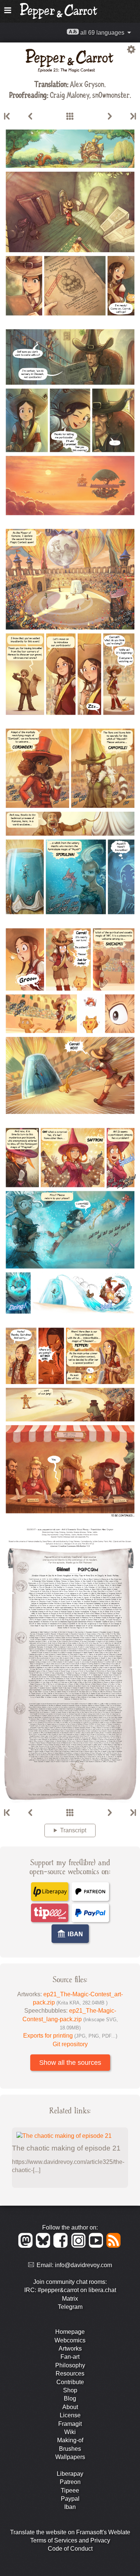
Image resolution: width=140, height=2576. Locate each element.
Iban (70, 2507)
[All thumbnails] (70, 117)
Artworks (70, 2349)
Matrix (70, 2299)
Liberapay (70, 2474)
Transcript (73, 1830)
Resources (70, 2374)
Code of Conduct (70, 2549)
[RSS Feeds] (114, 2246)
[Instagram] (80, 2246)
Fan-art (70, 2357)
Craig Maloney (70, 94)
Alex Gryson (87, 84)
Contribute (70, 2382)
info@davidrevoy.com (83, 2265)
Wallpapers (70, 2457)
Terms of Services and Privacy (70, 2540)
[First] (7, 117)
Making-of (70, 2440)
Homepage (70, 2332)
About (70, 2407)
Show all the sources (70, 2063)
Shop (70, 2390)
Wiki (70, 2432)
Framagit (70, 2424)
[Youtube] (97, 2246)
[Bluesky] (44, 2246)
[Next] (110, 117)
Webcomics (70, 2340)
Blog (70, 2398)
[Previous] (30, 117)
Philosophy (70, 2365)
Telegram (70, 2307)
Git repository (70, 2044)
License (70, 2415)
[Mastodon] (27, 2246)
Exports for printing (70, 2036)
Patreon (70, 2482)
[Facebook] (62, 2246)
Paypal (70, 2499)
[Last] (133, 117)
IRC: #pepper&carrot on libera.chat (70, 2290)
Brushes (70, 2449)
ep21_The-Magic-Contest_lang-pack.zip (70, 2019)
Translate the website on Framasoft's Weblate (70, 2532)
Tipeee (70, 2490)
